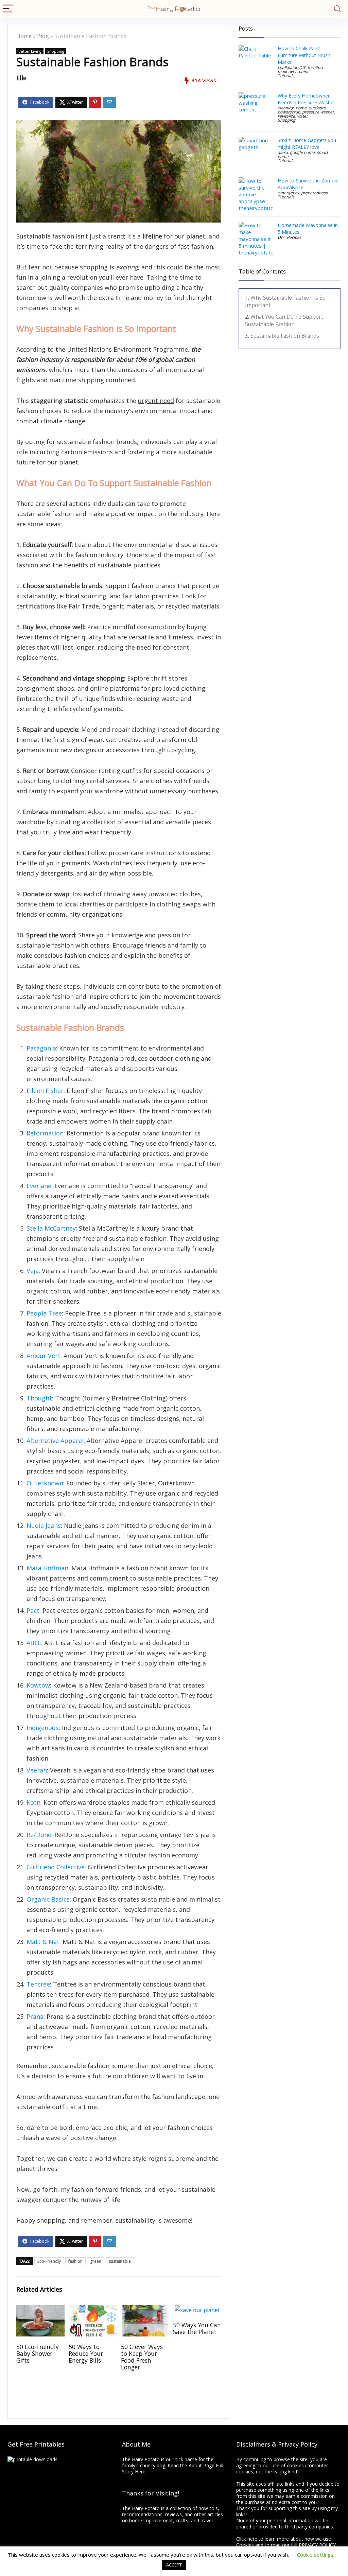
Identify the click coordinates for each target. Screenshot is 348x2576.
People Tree (44, 1313)
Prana (35, 2016)
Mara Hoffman (47, 1568)
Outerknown (45, 1483)
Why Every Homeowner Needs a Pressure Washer (306, 99)
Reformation (45, 1133)
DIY (302, 67)
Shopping (56, 51)
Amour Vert (43, 1356)
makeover (287, 72)
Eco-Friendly (49, 2261)
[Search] (337, 9)
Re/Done (39, 1835)
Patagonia (41, 1048)
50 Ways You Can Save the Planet (197, 2328)
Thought (39, 1398)
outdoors (317, 108)
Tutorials (286, 76)
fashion (75, 2261)
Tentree (38, 1984)
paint (303, 72)
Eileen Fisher (45, 1091)
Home (24, 36)
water (302, 116)
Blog (43, 36)
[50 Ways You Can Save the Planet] (197, 2310)
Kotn (33, 1802)
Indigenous (43, 1728)
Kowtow (38, 1685)
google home (302, 152)
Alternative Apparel (55, 1441)
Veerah (37, 1770)
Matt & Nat (43, 1942)
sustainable (120, 2261)
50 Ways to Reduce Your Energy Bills (86, 2353)
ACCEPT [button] (174, 2565)
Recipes (294, 237)
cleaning (286, 108)
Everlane (39, 1186)
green (96, 2261)
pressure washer (318, 112)
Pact (33, 1610)
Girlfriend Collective (56, 1867)
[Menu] (8, 9)
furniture (316, 67)
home (301, 108)
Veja (33, 1271)
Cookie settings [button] (315, 2555)
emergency (288, 193)
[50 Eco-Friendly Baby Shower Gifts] (40, 2310)
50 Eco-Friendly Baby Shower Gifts (38, 2353)
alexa (283, 152)
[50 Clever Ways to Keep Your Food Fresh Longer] (145, 2310)
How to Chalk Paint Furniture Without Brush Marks (304, 55)
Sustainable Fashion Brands (285, 336)
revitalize (286, 116)
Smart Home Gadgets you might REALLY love (307, 144)
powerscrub (289, 112)
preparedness (314, 193)
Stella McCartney (51, 1228)
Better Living (30, 51)
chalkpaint (287, 67)
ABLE (34, 1643)
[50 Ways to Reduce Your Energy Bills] (93, 2310)
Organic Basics (48, 1899)
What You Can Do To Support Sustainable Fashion (284, 320)
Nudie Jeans (44, 1525)
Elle (21, 78)
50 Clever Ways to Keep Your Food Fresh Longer (142, 2357)
